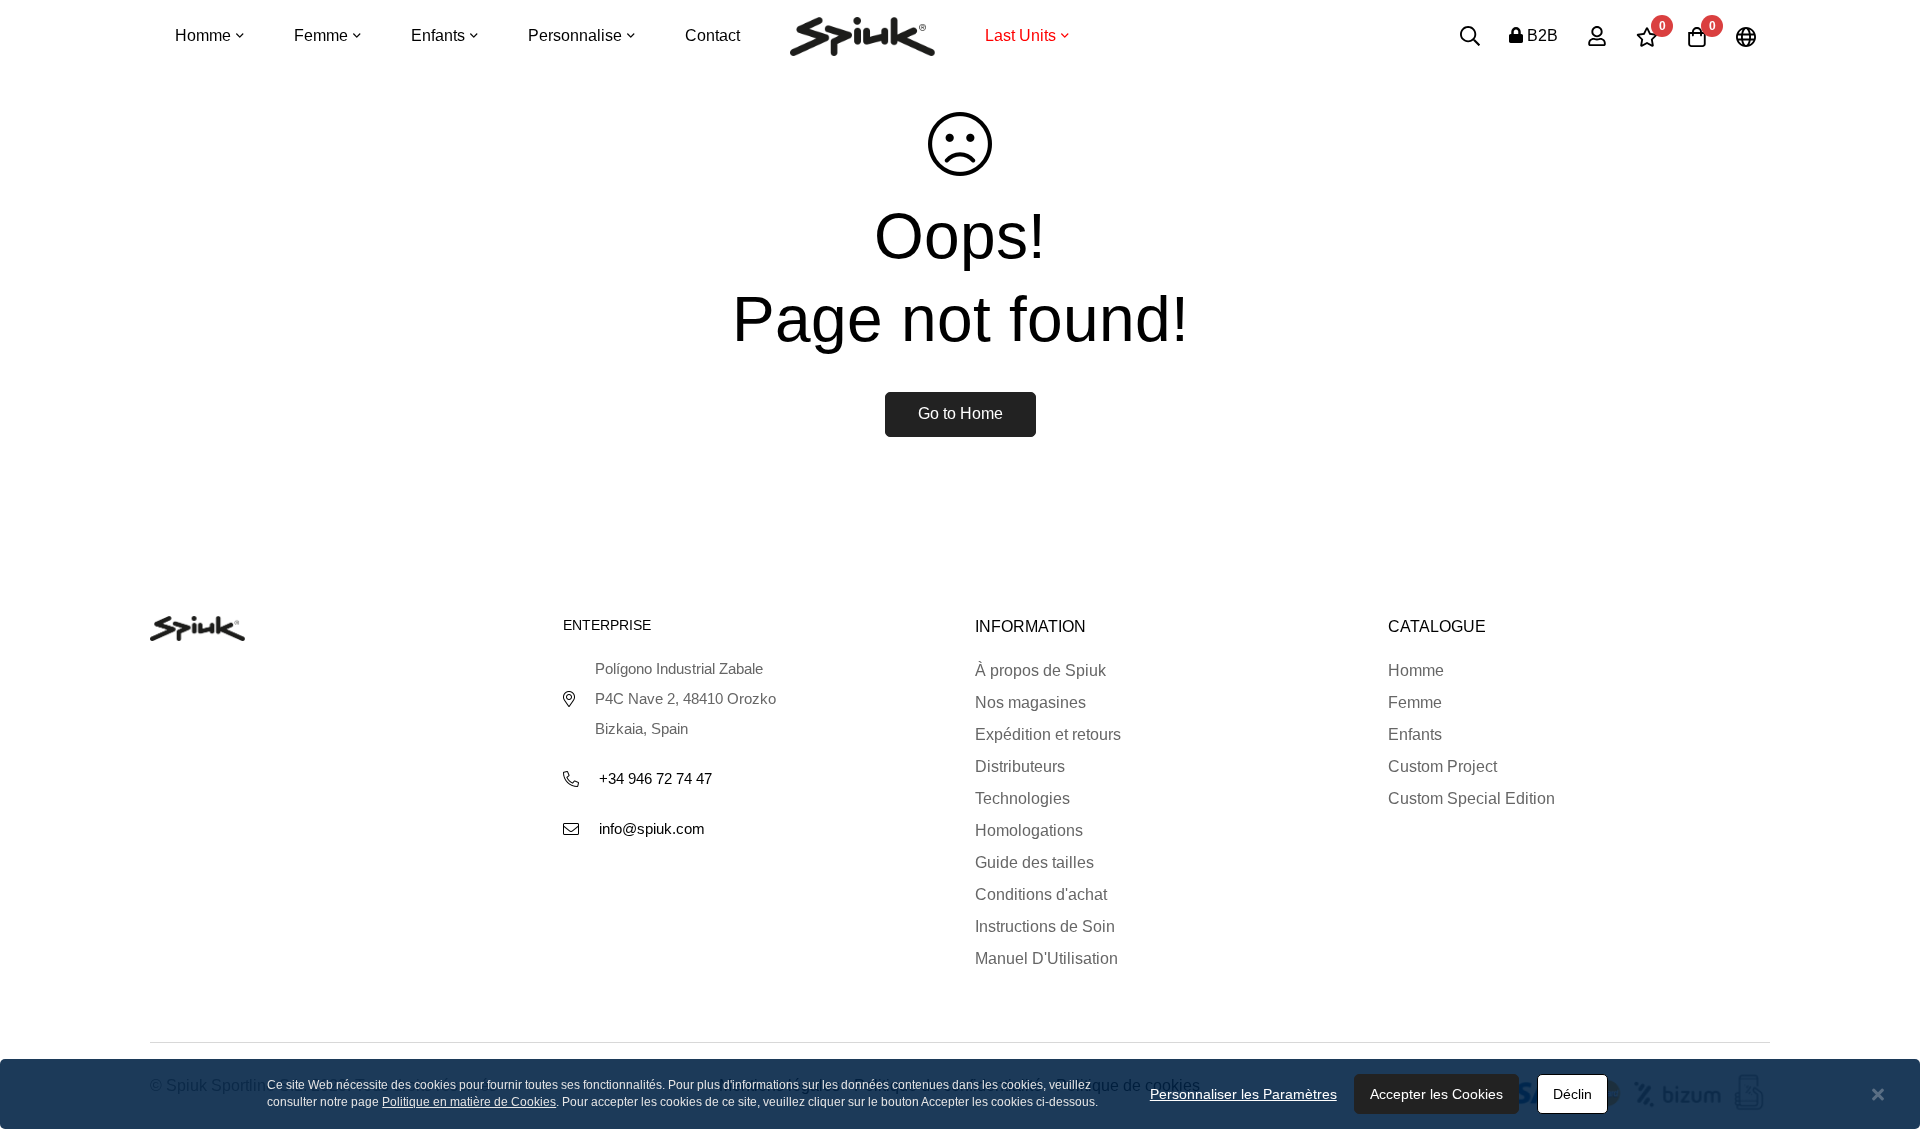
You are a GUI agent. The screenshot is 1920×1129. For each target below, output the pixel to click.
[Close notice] (1878, 1094)
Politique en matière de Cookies (469, 1102)
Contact (712, 35)
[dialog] (960, 1094)
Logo (862, 36)
